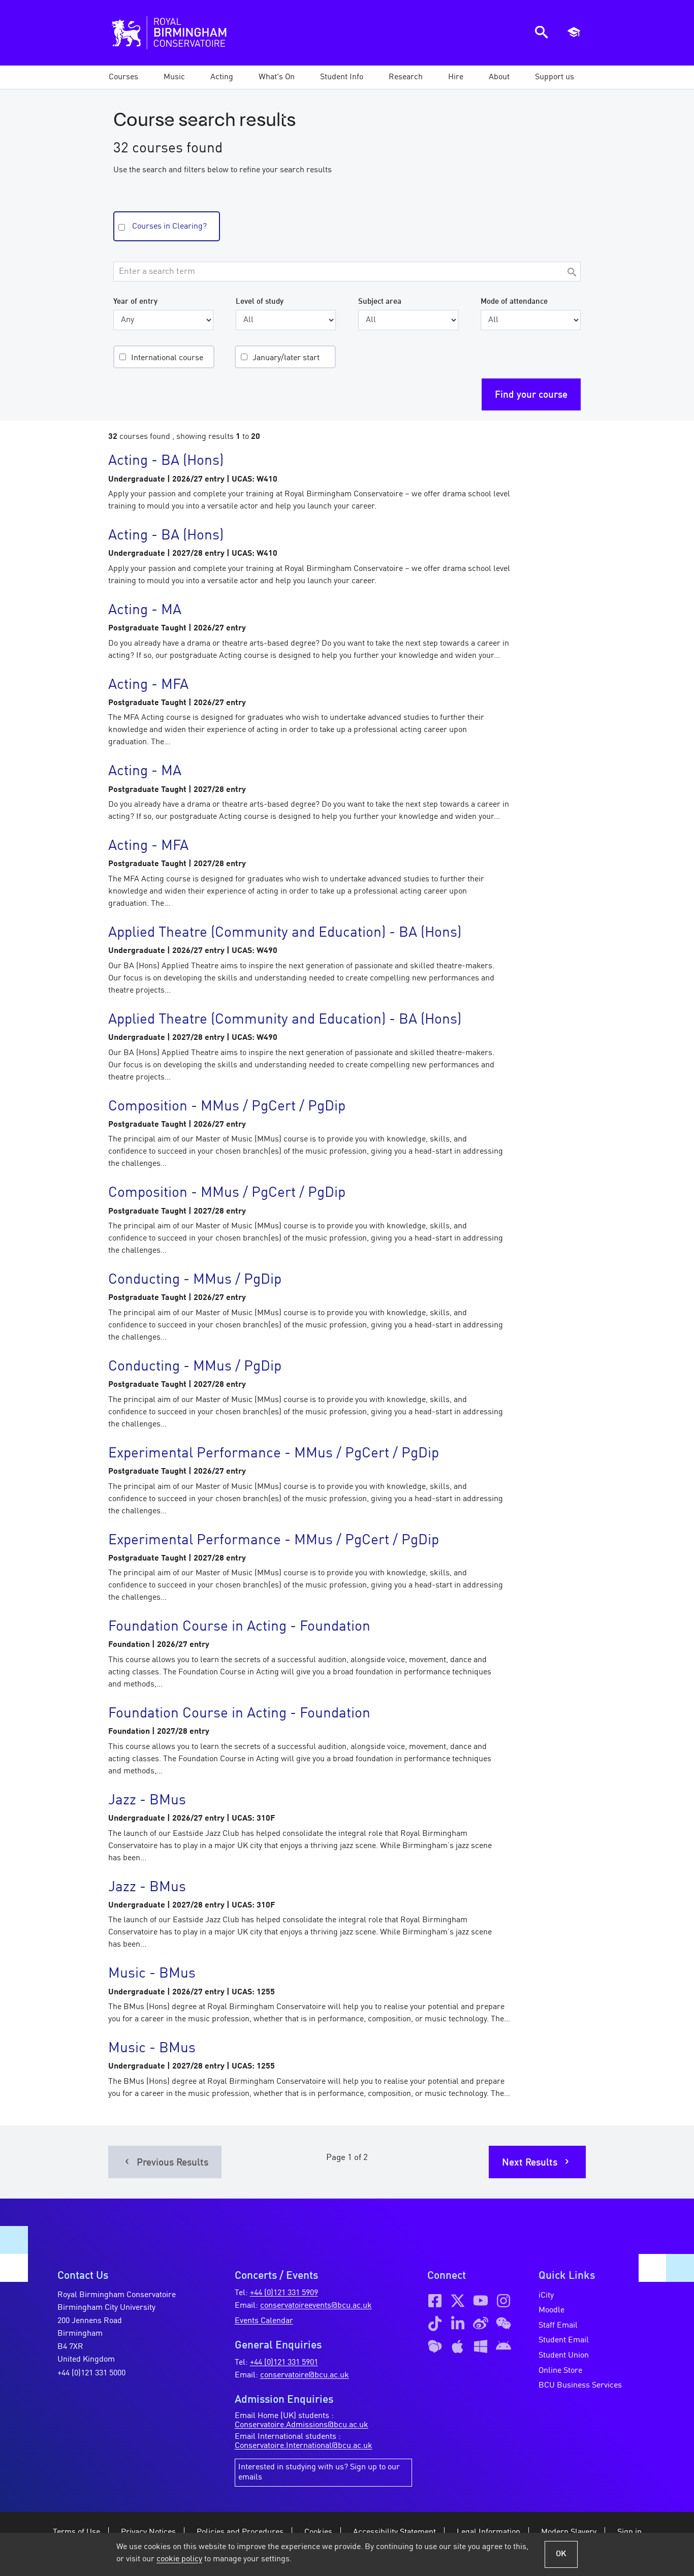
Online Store (560, 2371)
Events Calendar (264, 2321)
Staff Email (558, 2326)
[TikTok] (435, 2324)
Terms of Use (76, 2532)
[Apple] (458, 2346)
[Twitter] (458, 2301)
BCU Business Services (580, 2386)
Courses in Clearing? (169, 227)
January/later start (286, 358)
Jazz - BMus (147, 1801)
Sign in (629, 2532)
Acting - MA (145, 611)
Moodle (551, 2310)
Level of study (260, 302)
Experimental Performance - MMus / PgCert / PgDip (274, 1454)
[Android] (503, 2346)
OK (561, 2554)
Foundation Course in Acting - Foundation (239, 1627)
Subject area (380, 302)
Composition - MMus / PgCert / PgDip (227, 1107)
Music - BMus (152, 1974)
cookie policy (179, 2559)
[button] (174, 77)
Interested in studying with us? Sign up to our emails (319, 2472)
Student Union (564, 2356)
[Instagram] (503, 2301)
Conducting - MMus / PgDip (195, 1280)
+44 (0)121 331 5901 (284, 2363)
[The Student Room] (435, 2346)
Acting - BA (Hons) (166, 461)
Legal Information (488, 2532)
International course (167, 358)
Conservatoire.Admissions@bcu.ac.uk (302, 2425)
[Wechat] (503, 2324)
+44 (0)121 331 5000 (91, 2373)
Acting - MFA (148, 685)
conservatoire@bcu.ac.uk (305, 2375)
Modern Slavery (569, 2532)
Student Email (564, 2340)
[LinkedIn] (458, 2324)
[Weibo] (481, 2324)
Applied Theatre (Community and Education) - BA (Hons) (285, 933)
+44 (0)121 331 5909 (284, 2293)
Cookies (318, 2532)
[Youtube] (481, 2301)
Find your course (531, 395)
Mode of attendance (514, 302)
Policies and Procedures (240, 2532)
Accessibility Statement (395, 2532)
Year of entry (135, 302)
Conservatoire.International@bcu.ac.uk (304, 2446)
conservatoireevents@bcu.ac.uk (316, 2306)
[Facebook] (435, 2301)
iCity (546, 2296)
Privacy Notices (148, 2532)
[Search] (572, 273)
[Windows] (481, 2346)
